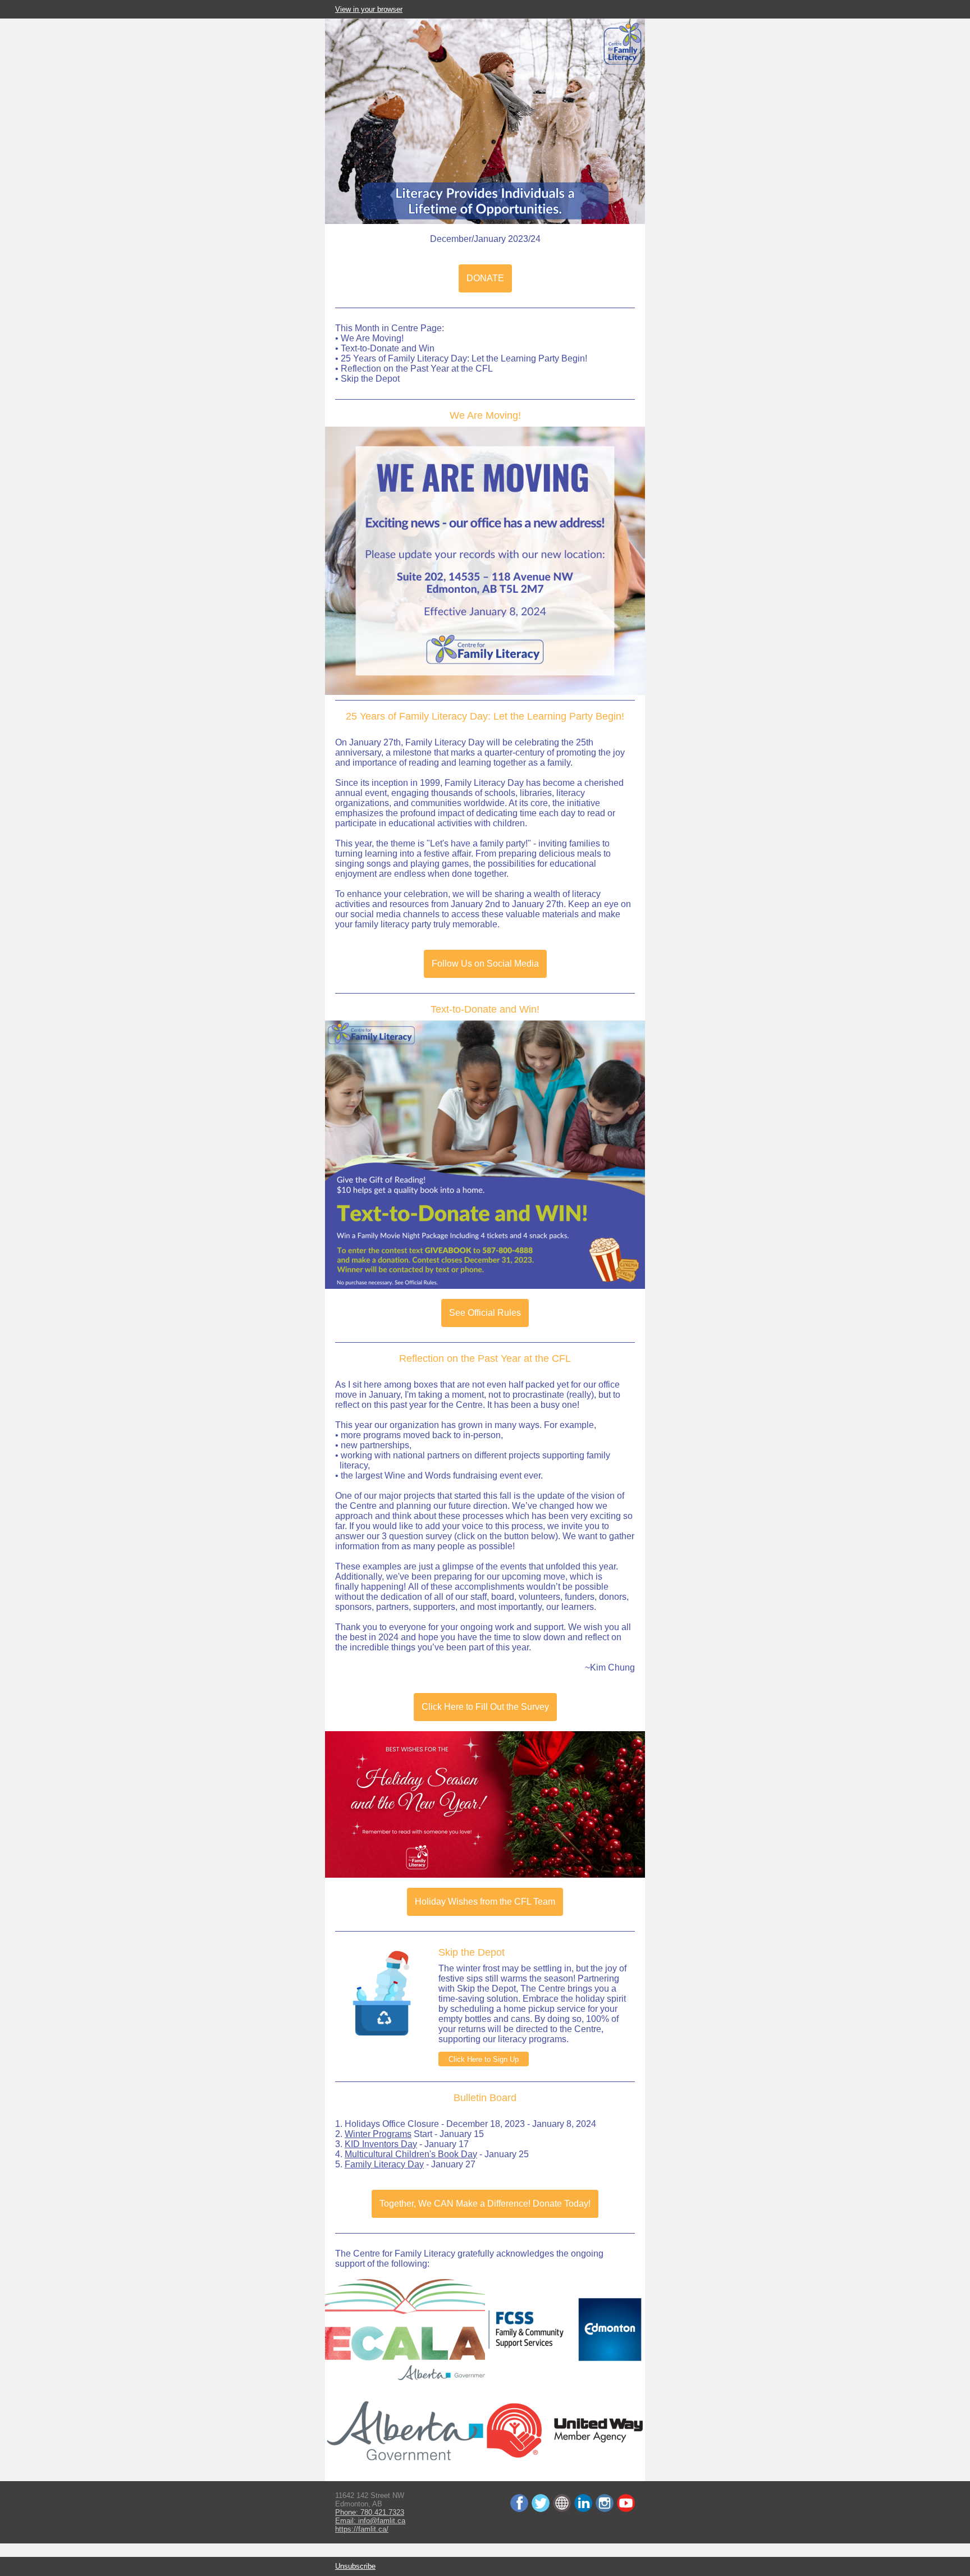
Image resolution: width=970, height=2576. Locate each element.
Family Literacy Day (384, 2164)
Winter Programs (378, 2134)
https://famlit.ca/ (362, 2529)
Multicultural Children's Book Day (411, 2154)
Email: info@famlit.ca (370, 2521)
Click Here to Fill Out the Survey (485, 1707)
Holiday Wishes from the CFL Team (485, 1902)
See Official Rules (485, 1313)
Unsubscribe (355, 2566)
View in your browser (369, 9)
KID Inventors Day (381, 2144)
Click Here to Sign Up (484, 2059)
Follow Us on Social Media (485, 964)
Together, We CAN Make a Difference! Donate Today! (485, 2204)
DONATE (485, 278)
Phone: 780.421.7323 (370, 2512)
